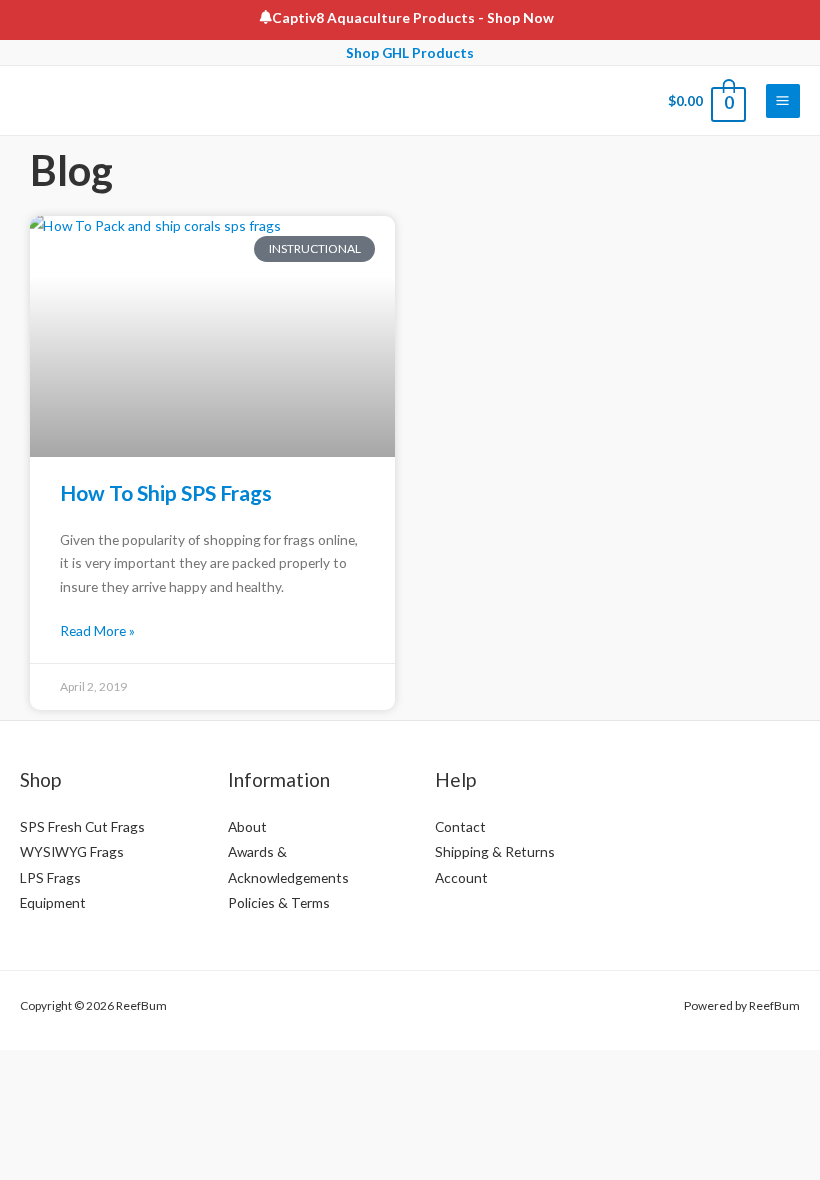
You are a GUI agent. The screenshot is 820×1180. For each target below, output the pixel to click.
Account (461, 877)
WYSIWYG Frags (72, 851)
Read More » (97, 630)
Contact (460, 826)
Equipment (53, 902)
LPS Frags (50, 877)
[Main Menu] (783, 101)
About (247, 826)
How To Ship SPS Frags (166, 492)
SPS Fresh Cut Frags (82, 826)
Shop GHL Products (410, 52)
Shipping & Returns (495, 851)
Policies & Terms (279, 902)
